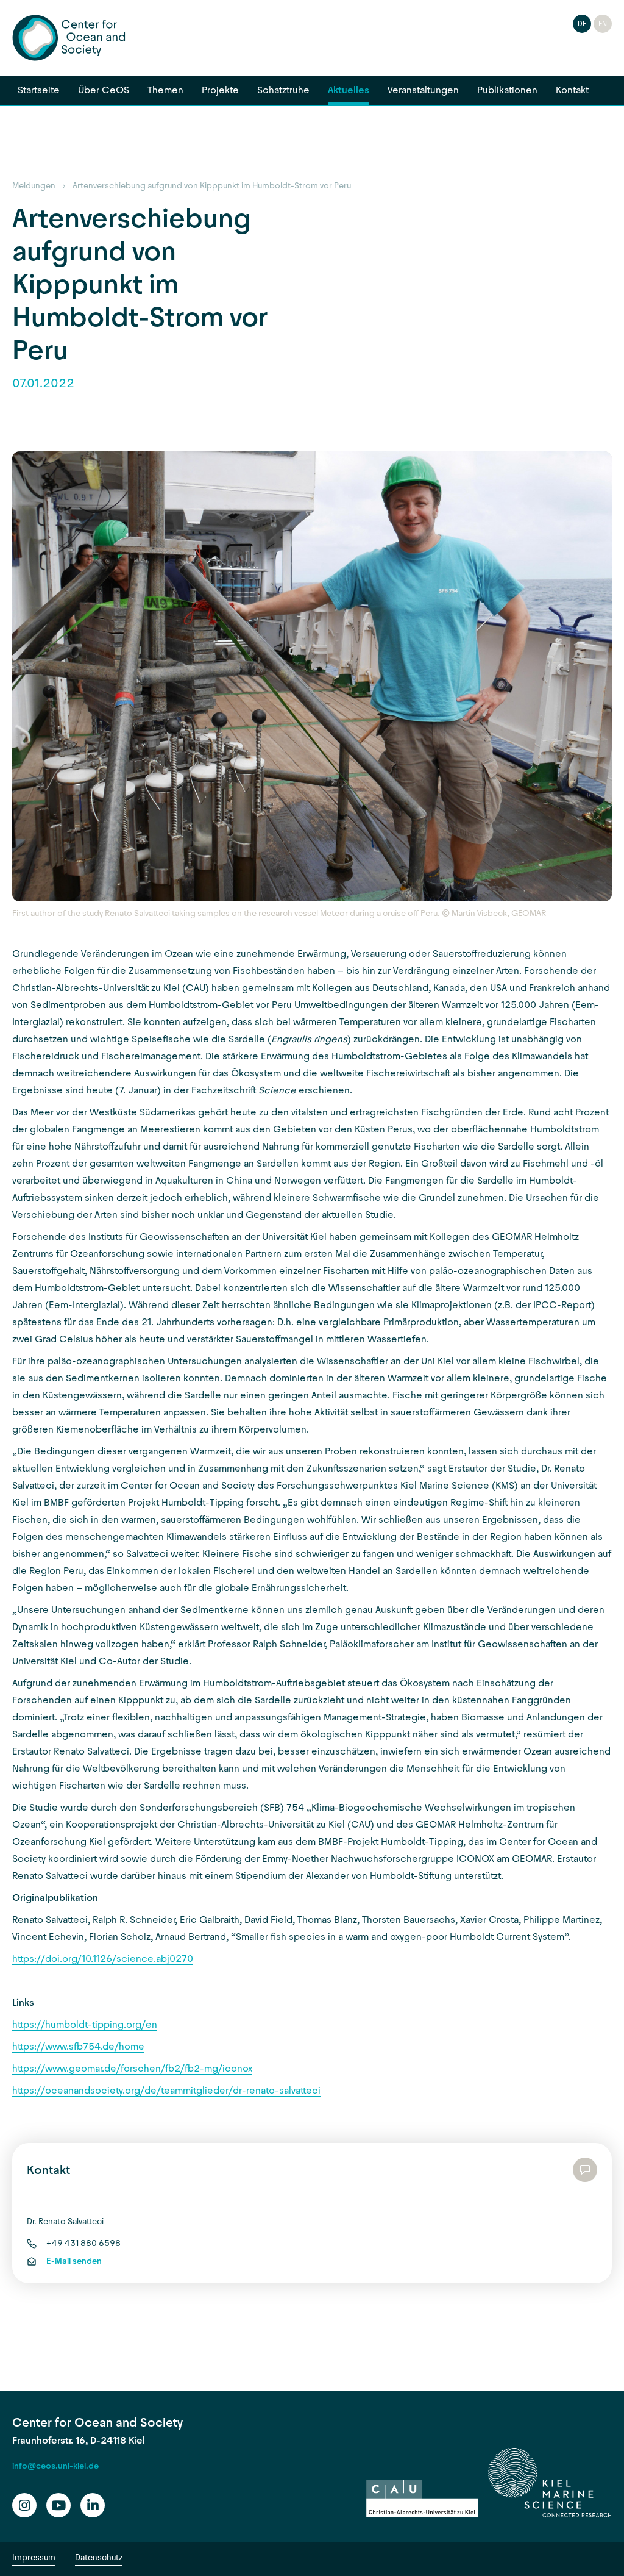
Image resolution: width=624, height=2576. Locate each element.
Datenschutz (99, 2557)
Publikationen (507, 90)
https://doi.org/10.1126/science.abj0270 (103, 1959)
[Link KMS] (550, 2483)
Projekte (220, 90)
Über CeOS (104, 90)
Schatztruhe (283, 90)
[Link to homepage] (69, 38)
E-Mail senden (74, 2261)
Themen (165, 90)
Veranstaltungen (423, 90)
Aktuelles (349, 90)
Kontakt (572, 90)
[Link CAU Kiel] (422, 2499)
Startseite (39, 90)
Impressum (34, 2557)
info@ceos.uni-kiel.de (55, 2466)
